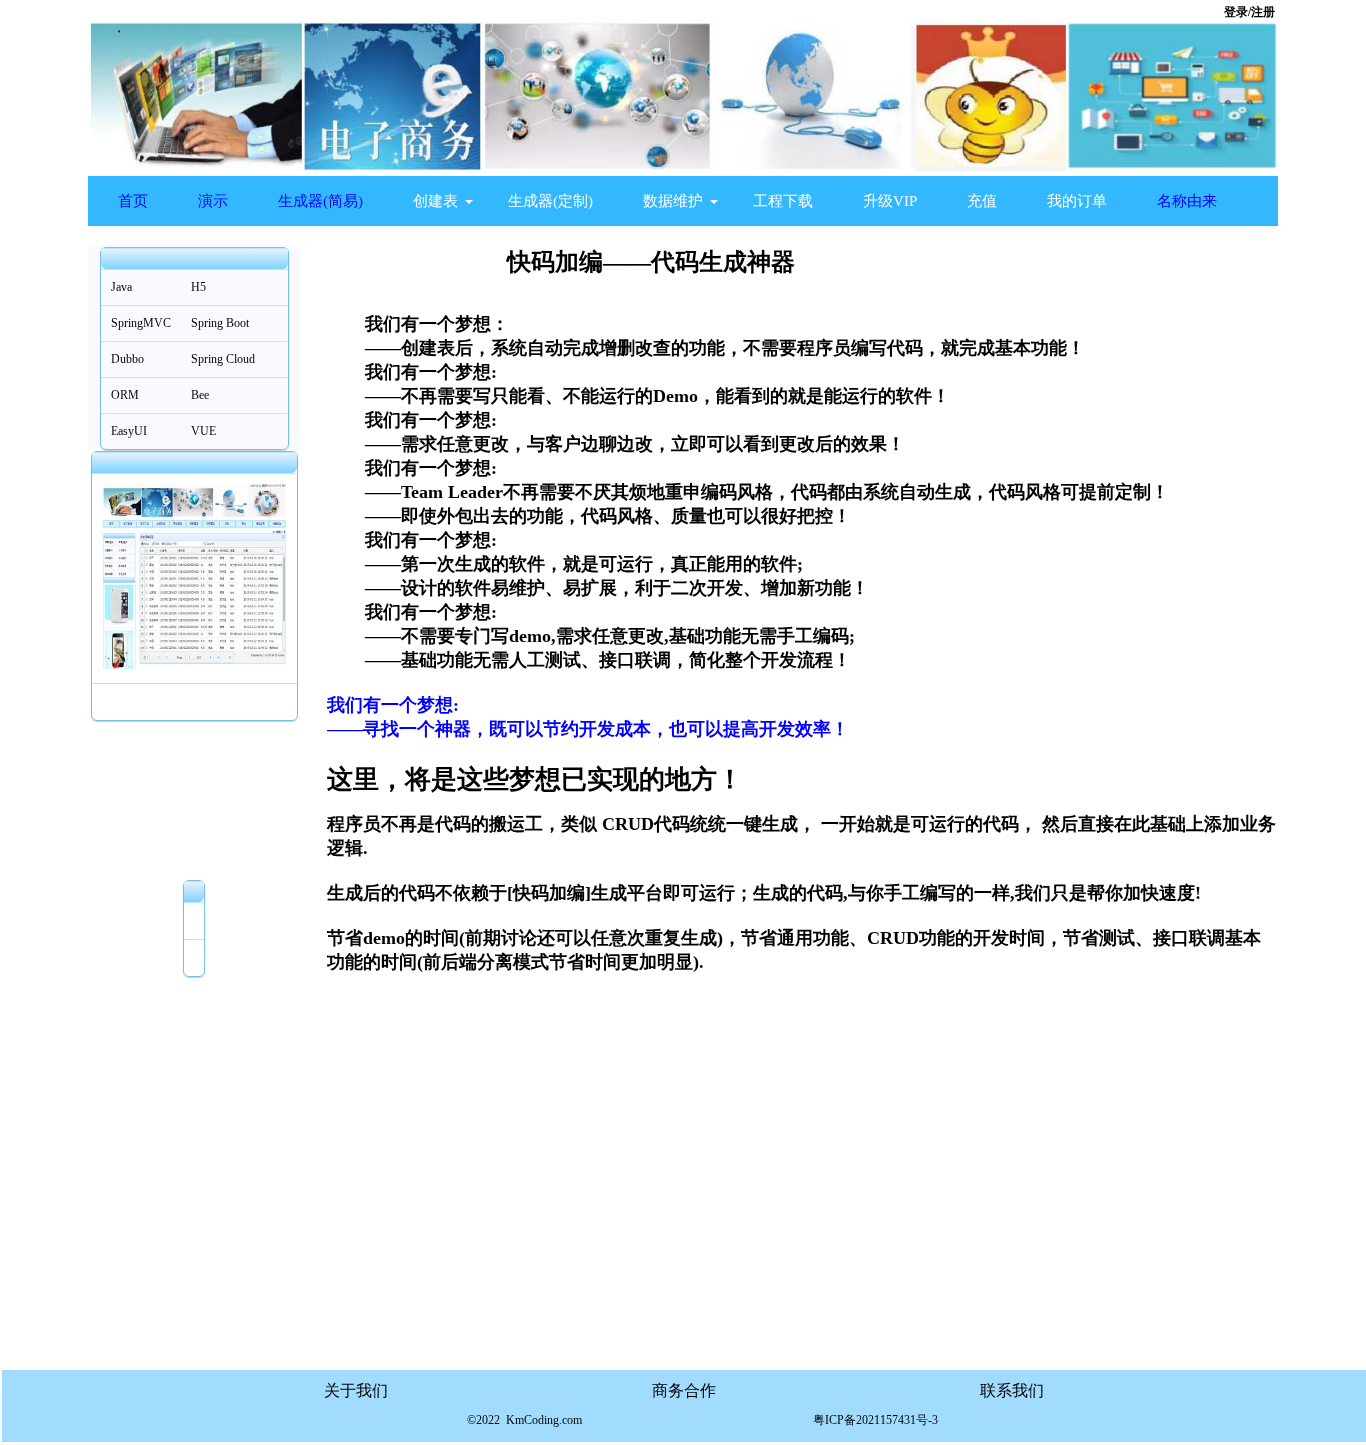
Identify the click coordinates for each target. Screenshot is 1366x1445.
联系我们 (1012, 1390)
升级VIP (890, 201)
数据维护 (673, 201)
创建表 (435, 201)
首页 (133, 201)
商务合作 (684, 1390)
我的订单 (1077, 201)
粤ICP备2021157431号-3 (875, 1420)
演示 (213, 201)
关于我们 (356, 1390)
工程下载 (783, 201)
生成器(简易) (320, 201)
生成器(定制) (550, 201)
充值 (982, 201)
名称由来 (1187, 201)
